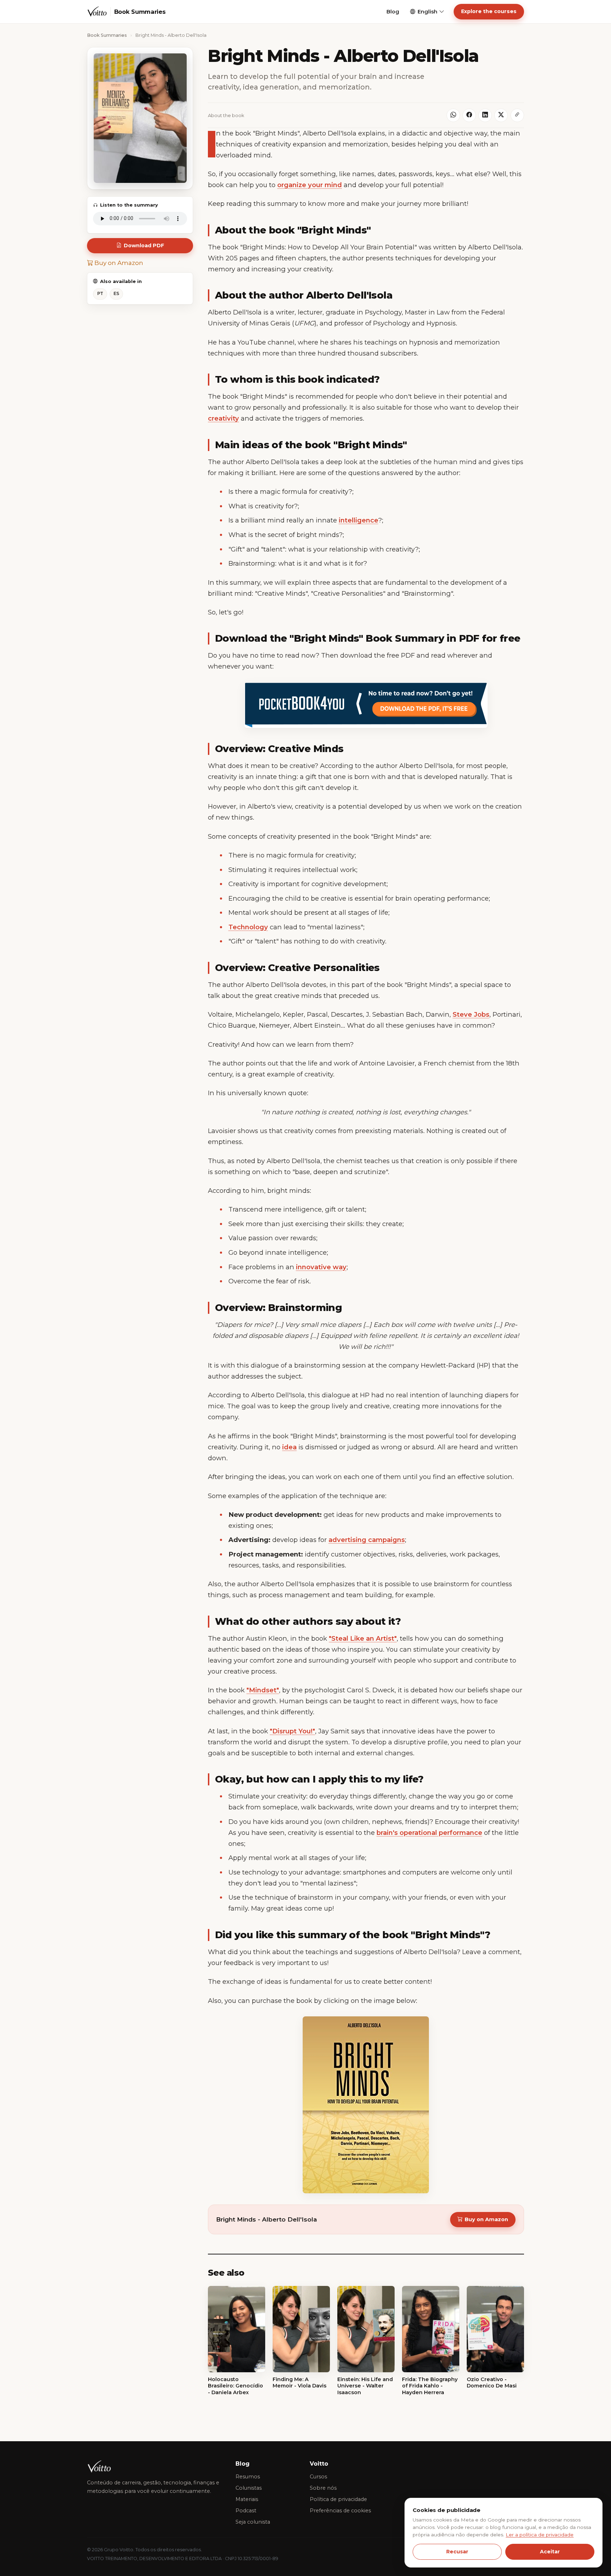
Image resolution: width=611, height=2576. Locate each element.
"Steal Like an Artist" (363, 1638)
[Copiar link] (517, 115)
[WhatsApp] (453, 115)
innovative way (321, 1267)
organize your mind (310, 185)
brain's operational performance (429, 1833)
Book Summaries (107, 35)
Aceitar (550, 2552)
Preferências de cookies (340, 2511)
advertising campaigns (367, 1540)
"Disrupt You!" (292, 1731)
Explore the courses (489, 11)
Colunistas (249, 2488)
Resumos (248, 2477)
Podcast (246, 2511)
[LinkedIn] (485, 115)
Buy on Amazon (118, 263)
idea (289, 1447)
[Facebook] (469, 115)
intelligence (359, 520)
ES (116, 293)
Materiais (247, 2499)
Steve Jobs (471, 1014)
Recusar (457, 2552)
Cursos (318, 2477)
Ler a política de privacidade (540, 2535)
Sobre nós (323, 2488)
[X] (501, 115)
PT (100, 293)
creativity (223, 418)
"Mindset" (263, 1690)
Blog (393, 12)
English (427, 12)
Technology (248, 927)
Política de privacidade (338, 2499)
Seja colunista (253, 2522)
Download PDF (144, 246)
